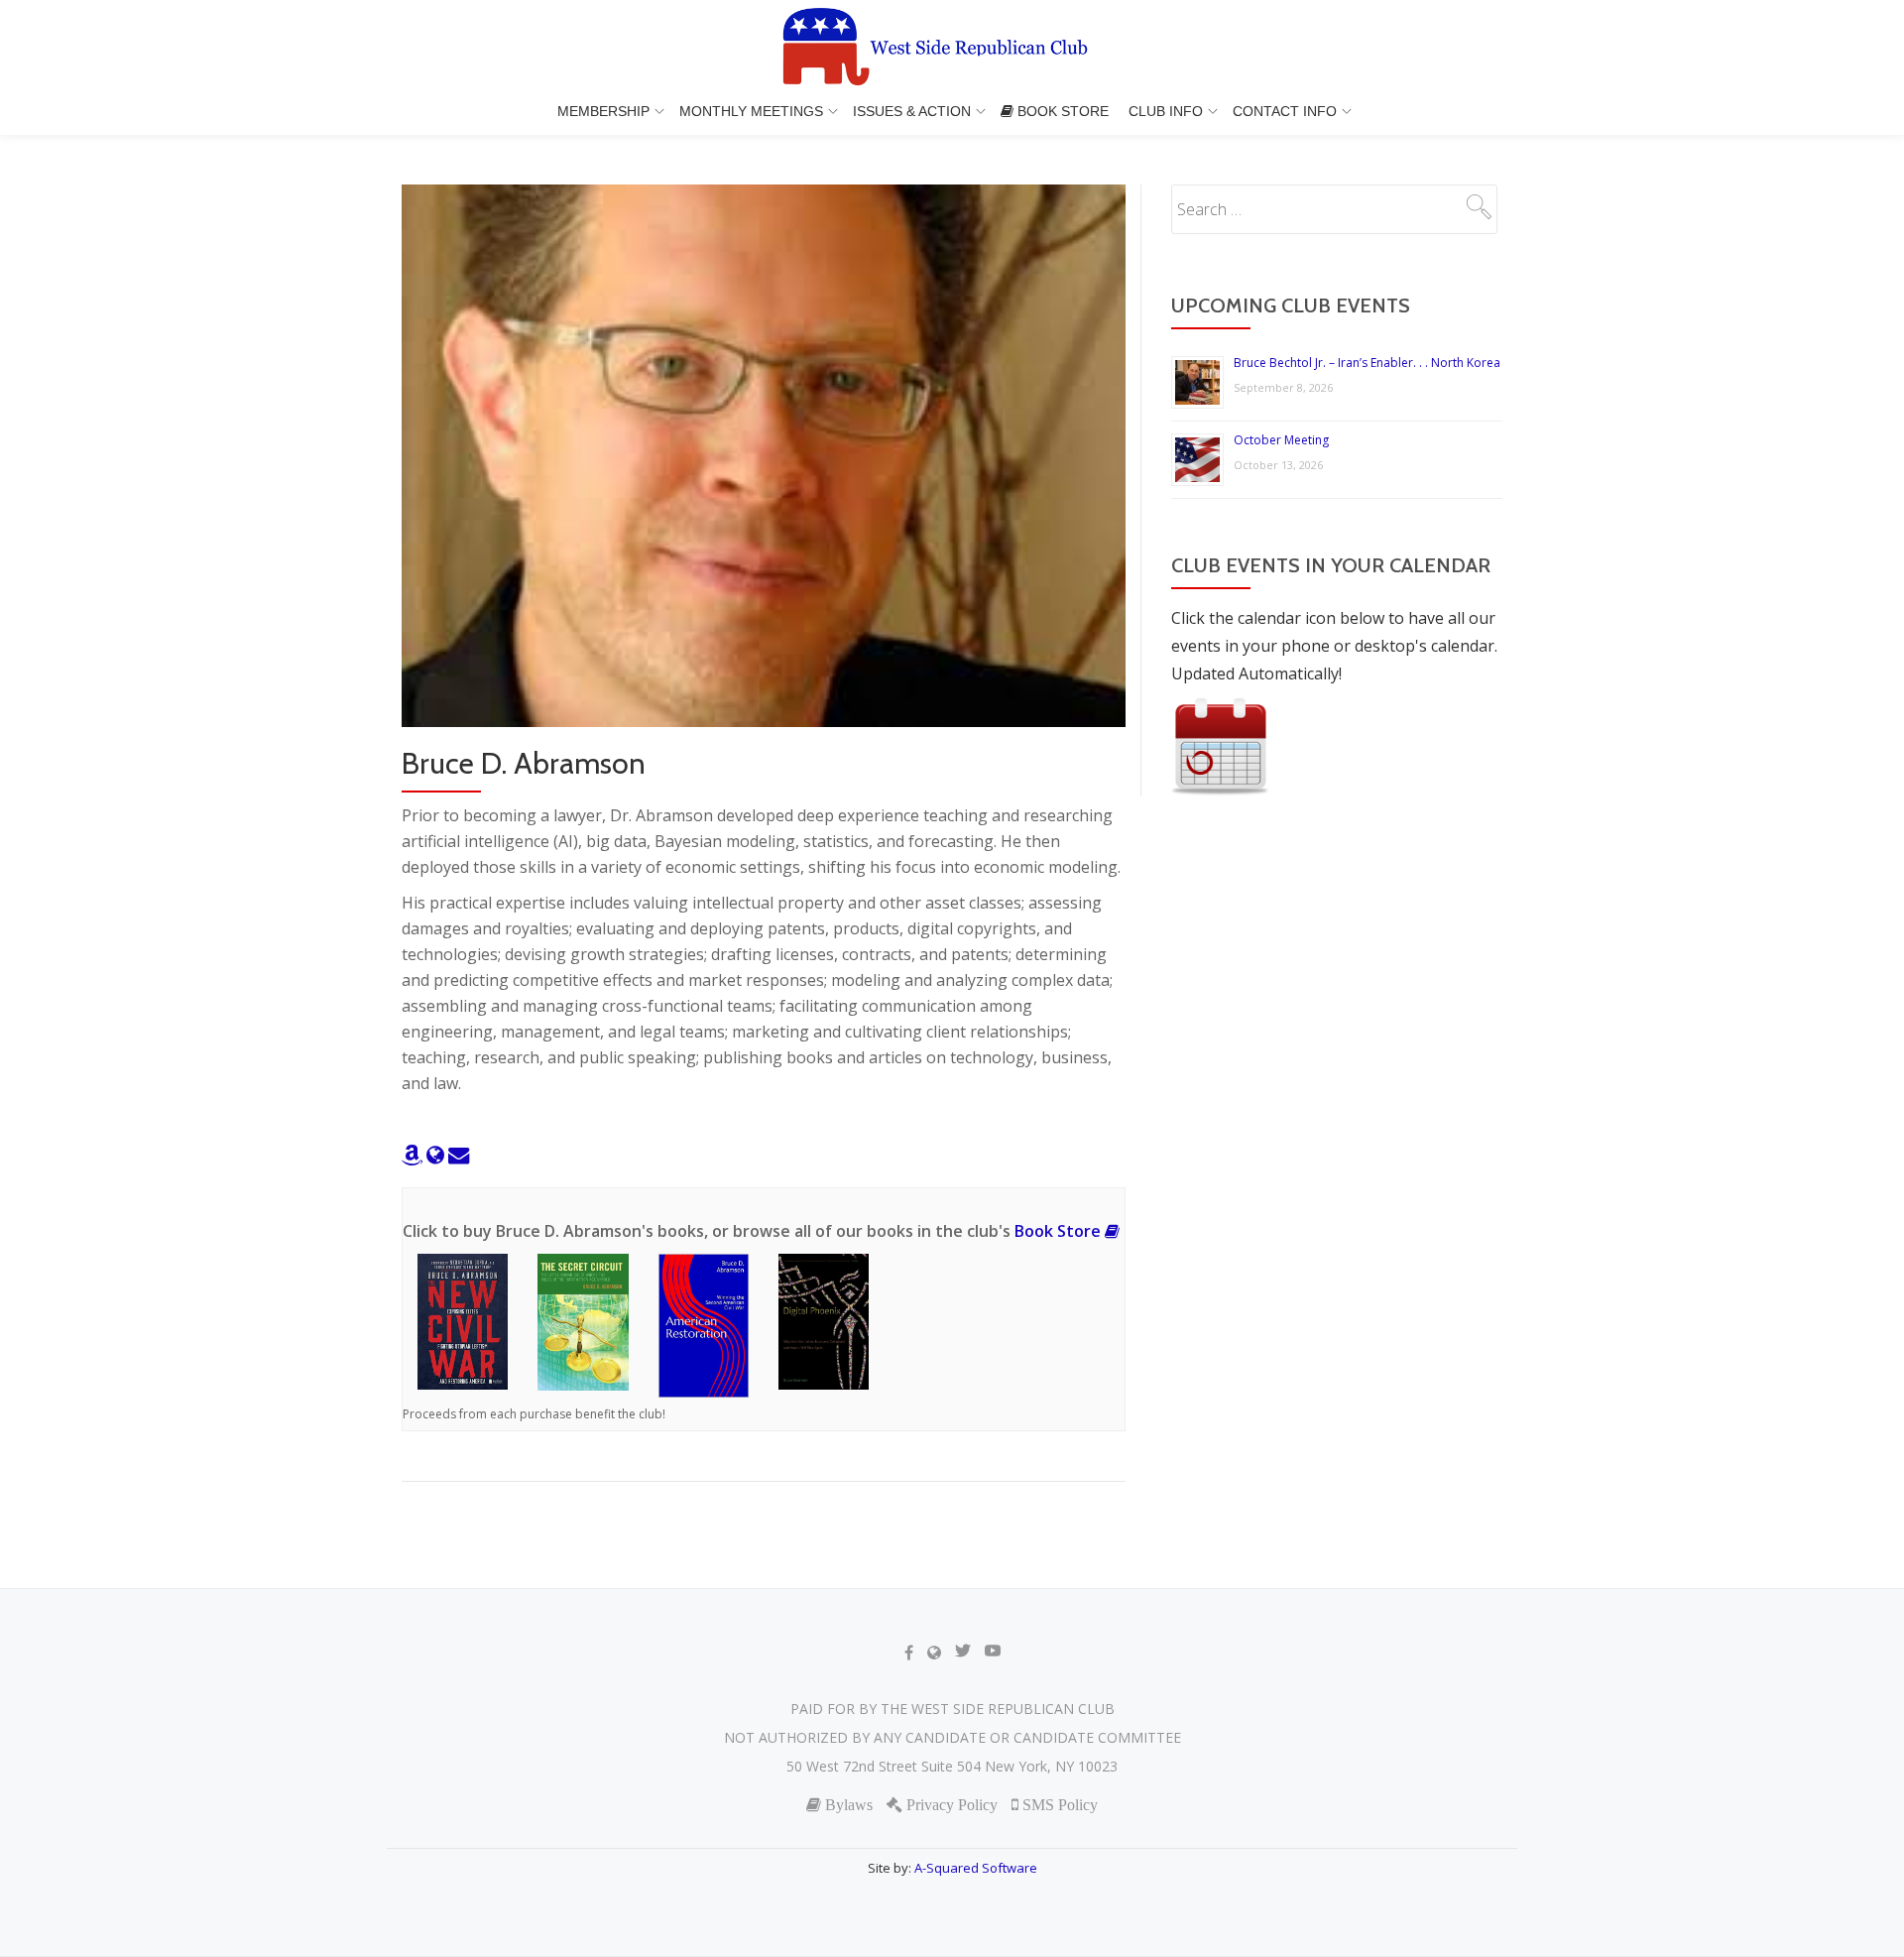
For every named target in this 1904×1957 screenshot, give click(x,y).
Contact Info (1285, 111)
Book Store (1061, 111)
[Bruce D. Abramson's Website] (437, 1155)
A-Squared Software (976, 1868)
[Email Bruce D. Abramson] (459, 1155)
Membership (603, 111)
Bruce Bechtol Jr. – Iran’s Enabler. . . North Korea (1367, 363)
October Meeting (1281, 440)
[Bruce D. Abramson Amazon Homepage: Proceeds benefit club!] (414, 1155)
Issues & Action (912, 111)
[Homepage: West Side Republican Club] (952, 49)
